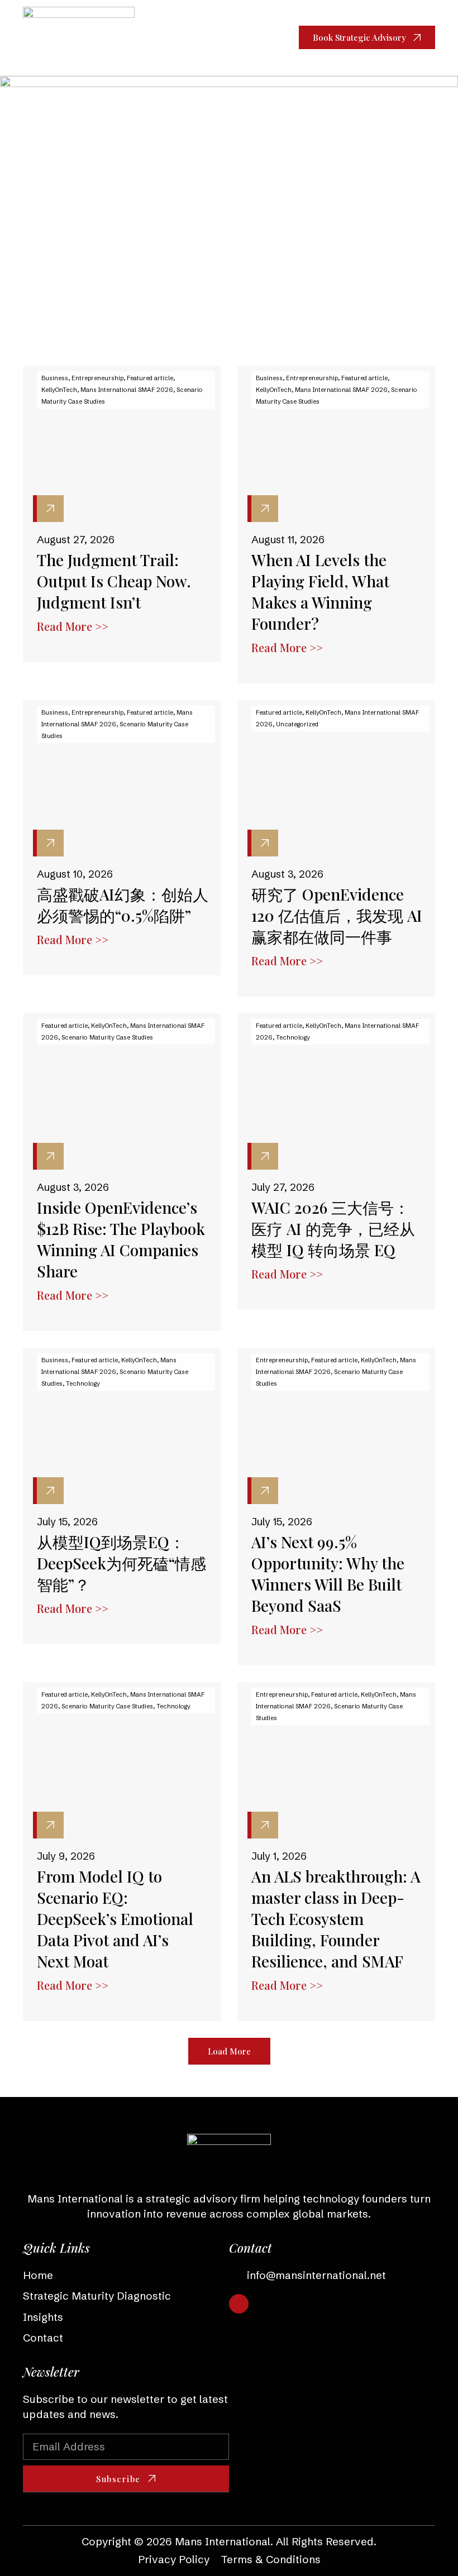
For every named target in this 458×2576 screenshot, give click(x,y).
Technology (293, 1037)
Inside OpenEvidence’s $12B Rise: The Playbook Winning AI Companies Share (121, 1239)
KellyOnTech (59, 390)
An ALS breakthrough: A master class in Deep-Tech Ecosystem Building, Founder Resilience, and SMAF (336, 1919)
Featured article (150, 378)
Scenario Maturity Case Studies (107, 1037)
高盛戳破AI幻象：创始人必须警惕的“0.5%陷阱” (123, 905)
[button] (261, 38)
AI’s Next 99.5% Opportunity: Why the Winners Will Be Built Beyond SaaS (328, 1574)
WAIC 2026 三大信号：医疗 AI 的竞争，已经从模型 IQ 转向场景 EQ (333, 1229)
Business (55, 378)
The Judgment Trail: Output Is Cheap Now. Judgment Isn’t (114, 581)
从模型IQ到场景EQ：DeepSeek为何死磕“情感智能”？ (121, 1563)
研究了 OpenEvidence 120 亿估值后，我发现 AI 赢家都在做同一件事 (337, 915)
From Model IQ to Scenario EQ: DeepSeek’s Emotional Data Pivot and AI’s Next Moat (115, 1919)
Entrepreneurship (97, 378)
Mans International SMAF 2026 (127, 390)
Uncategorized (297, 724)
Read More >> (73, 626)
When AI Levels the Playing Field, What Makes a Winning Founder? (320, 592)
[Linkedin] (239, 2304)
